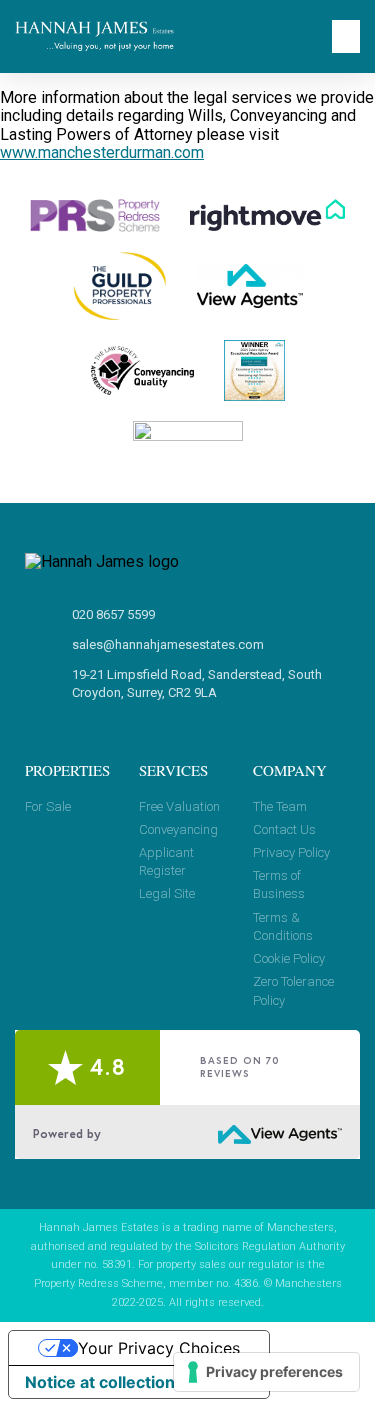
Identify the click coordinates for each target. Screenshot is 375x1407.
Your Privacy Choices (159, 1348)
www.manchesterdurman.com (102, 152)
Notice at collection (100, 1382)
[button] (346, 36)
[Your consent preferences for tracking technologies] (266, 1372)
